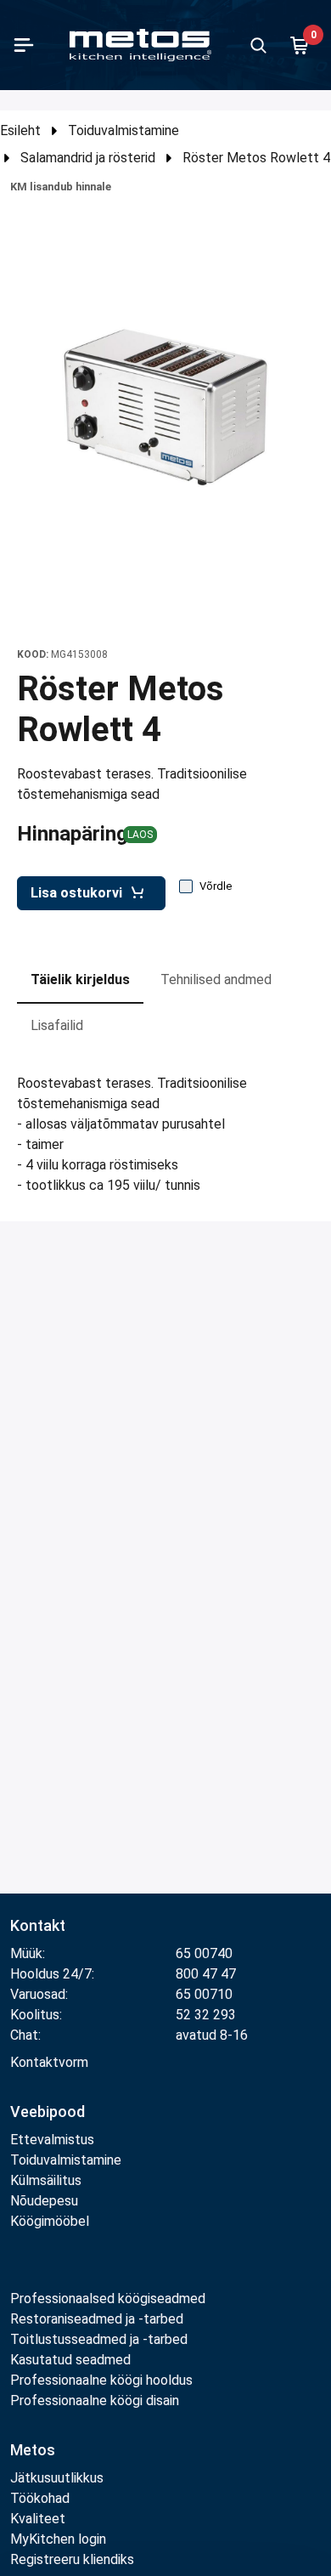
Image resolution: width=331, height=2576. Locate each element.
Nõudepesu (44, 2201)
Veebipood (48, 2112)
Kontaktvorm (49, 2062)
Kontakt (38, 1925)
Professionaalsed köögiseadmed (108, 2299)
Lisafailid (57, 1025)
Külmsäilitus (46, 2180)
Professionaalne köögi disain (95, 2400)
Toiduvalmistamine (123, 130)
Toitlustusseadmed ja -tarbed (99, 2339)
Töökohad (40, 2498)
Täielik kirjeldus (80, 979)
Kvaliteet (38, 2519)
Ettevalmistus (52, 2140)
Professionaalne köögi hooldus (101, 2380)
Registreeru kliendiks (72, 2559)
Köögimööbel (50, 2221)
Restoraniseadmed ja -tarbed (97, 2319)
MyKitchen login (58, 2539)
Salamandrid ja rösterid (88, 158)
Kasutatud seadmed (70, 2360)
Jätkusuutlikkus (57, 2478)
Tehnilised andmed (216, 979)
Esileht (20, 130)
